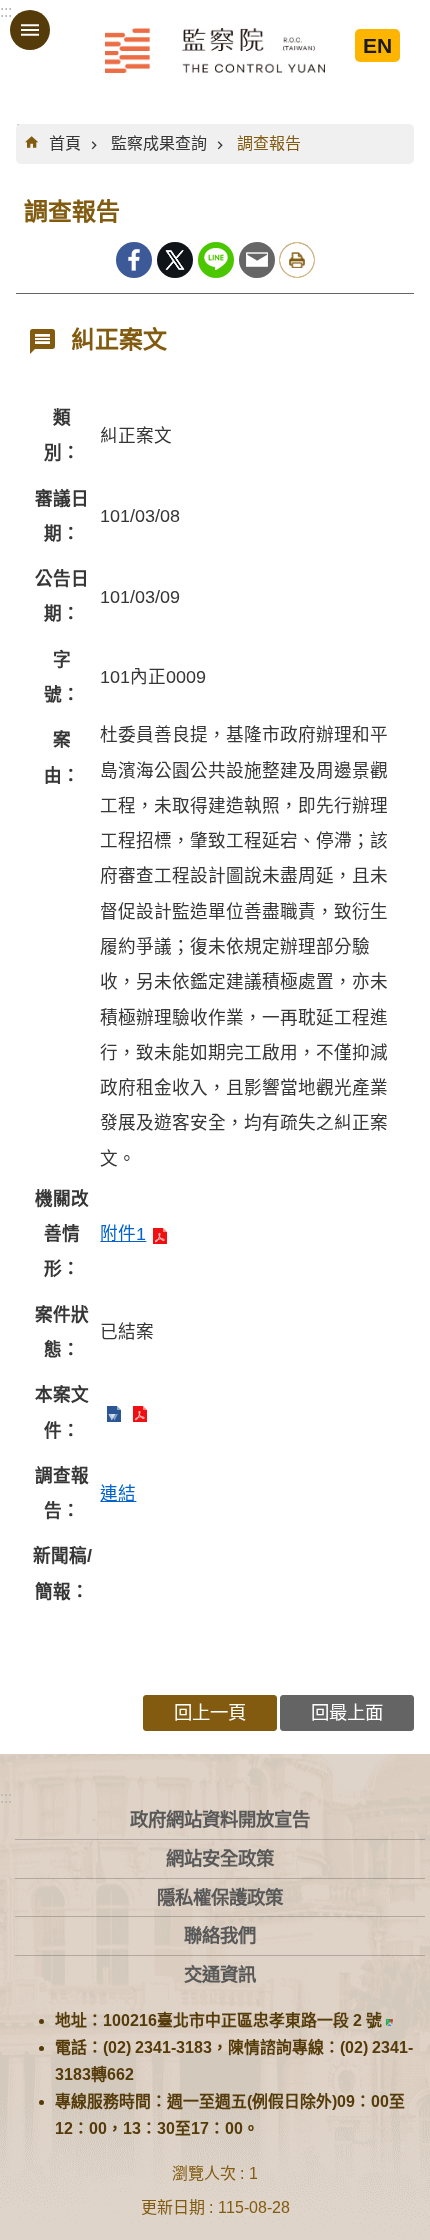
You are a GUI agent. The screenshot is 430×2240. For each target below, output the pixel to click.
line (216, 260)
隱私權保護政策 (220, 1897)
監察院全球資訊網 (215, 50)
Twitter (175, 260)
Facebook (134, 260)
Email (257, 260)
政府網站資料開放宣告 (220, 1819)
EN (377, 45)
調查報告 (269, 143)
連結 (118, 1494)
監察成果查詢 (159, 143)
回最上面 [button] (347, 1712)
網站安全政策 (220, 1858)
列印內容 (297, 260)
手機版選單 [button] (30, 30)
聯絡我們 (220, 1935)
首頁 (65, 143)
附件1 (123, 1234)
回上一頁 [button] (210, 1712)
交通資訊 (220, 1974)
